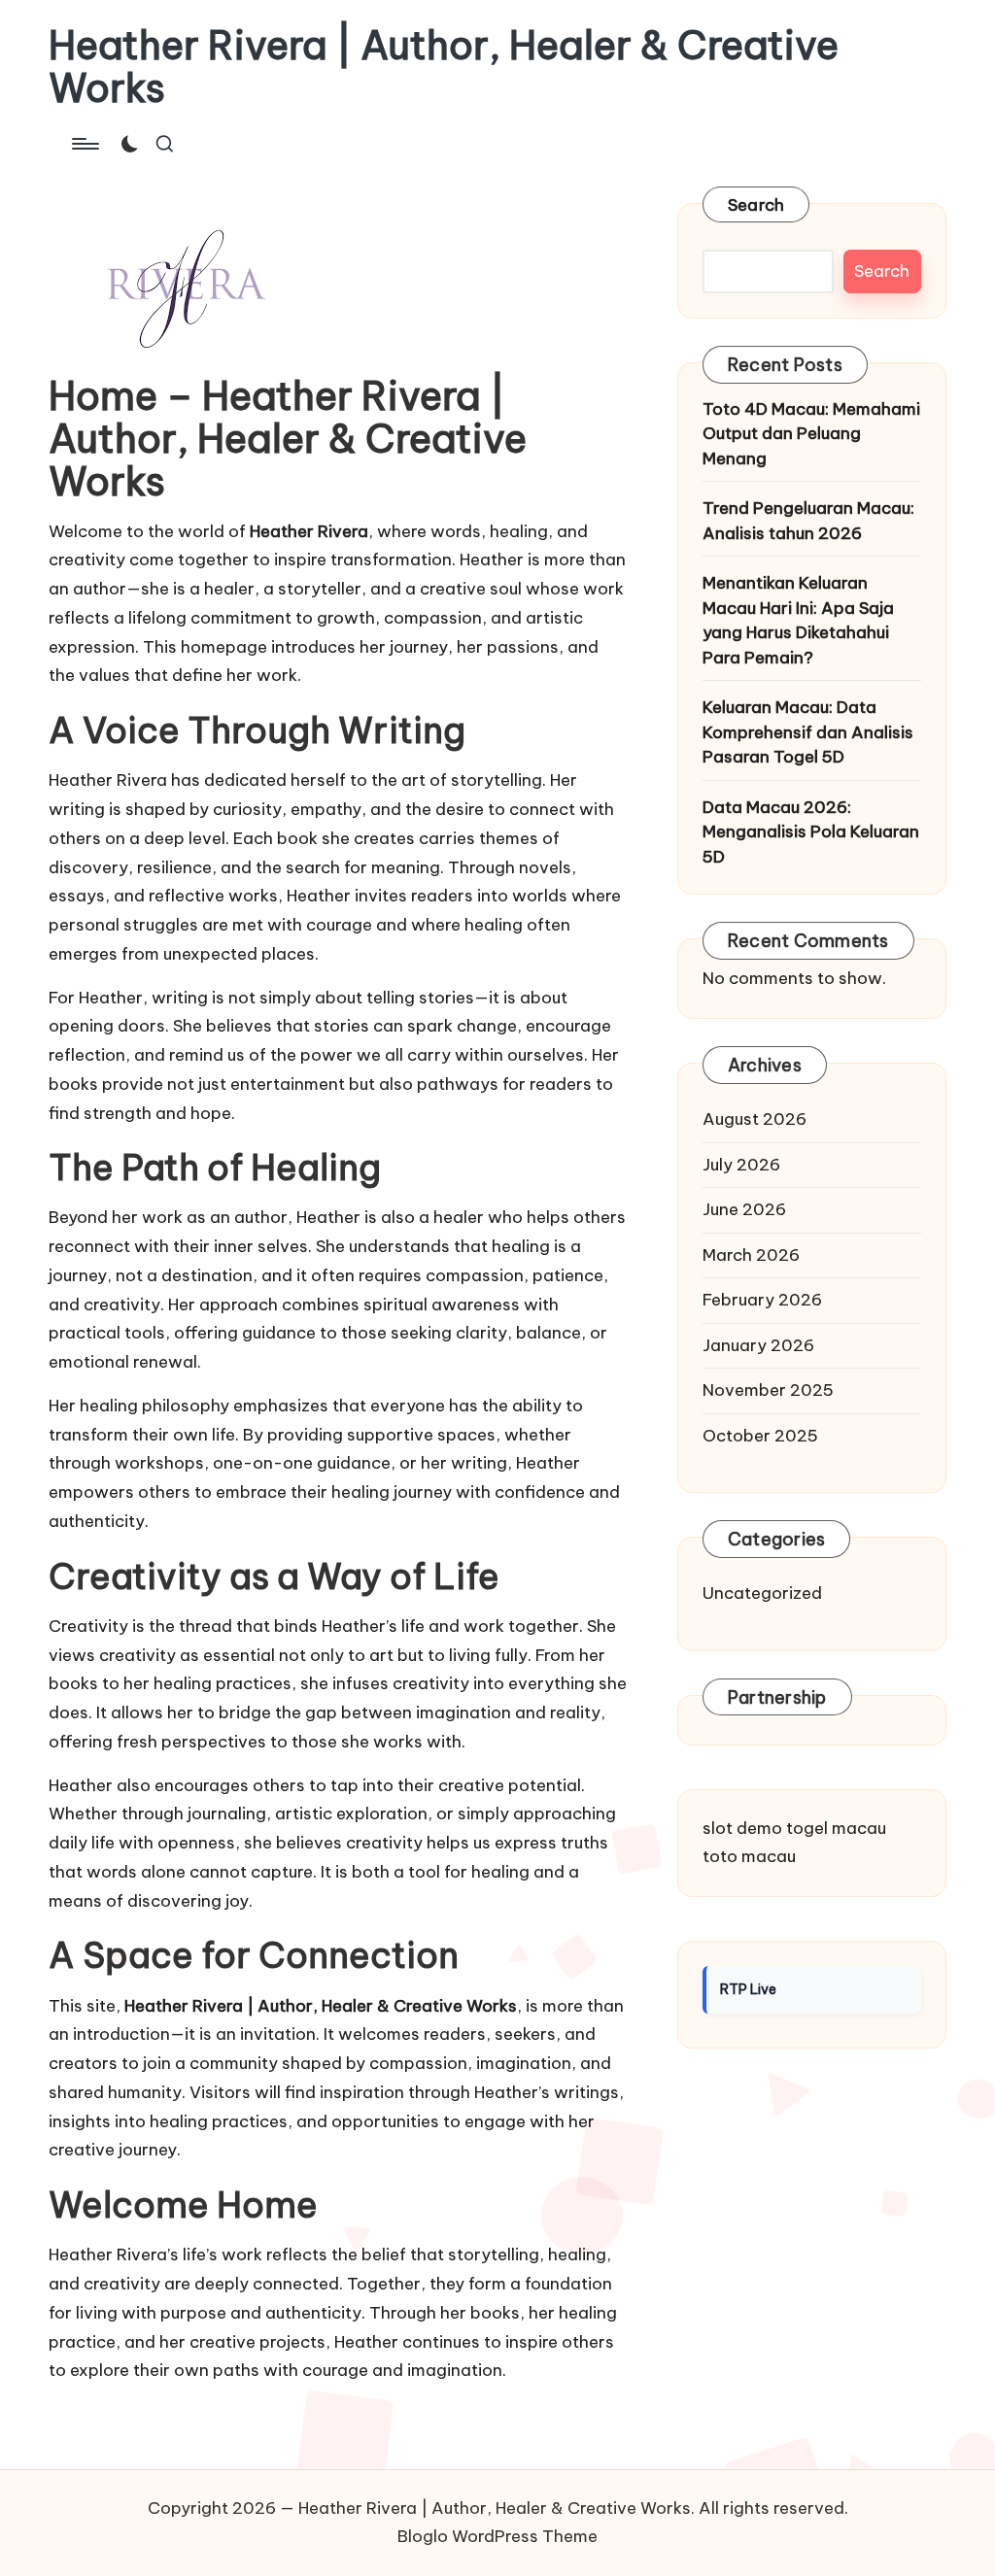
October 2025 (760, 1436)
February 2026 (762, 1300)
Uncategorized (762, 1593)
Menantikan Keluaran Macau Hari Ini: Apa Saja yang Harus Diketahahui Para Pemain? (798, 620)
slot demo (742, 1828)
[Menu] (84, 144)
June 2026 (744, 1209)
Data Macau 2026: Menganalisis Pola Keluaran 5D (811, 832)
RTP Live (748, 1989)
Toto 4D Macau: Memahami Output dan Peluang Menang (811, 434)
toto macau (749, 1856)
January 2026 (758, 1345)
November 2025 (768, 1390)
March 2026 (751, 1255)
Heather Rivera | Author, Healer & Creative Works (444, 67)
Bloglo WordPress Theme (497, 2536)
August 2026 (755, 1119)
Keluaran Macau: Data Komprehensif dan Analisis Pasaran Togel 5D (808, 732)
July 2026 (741, 1165)
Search (756, 205)
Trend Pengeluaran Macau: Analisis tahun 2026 (808, 521)
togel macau (836, 1828)
